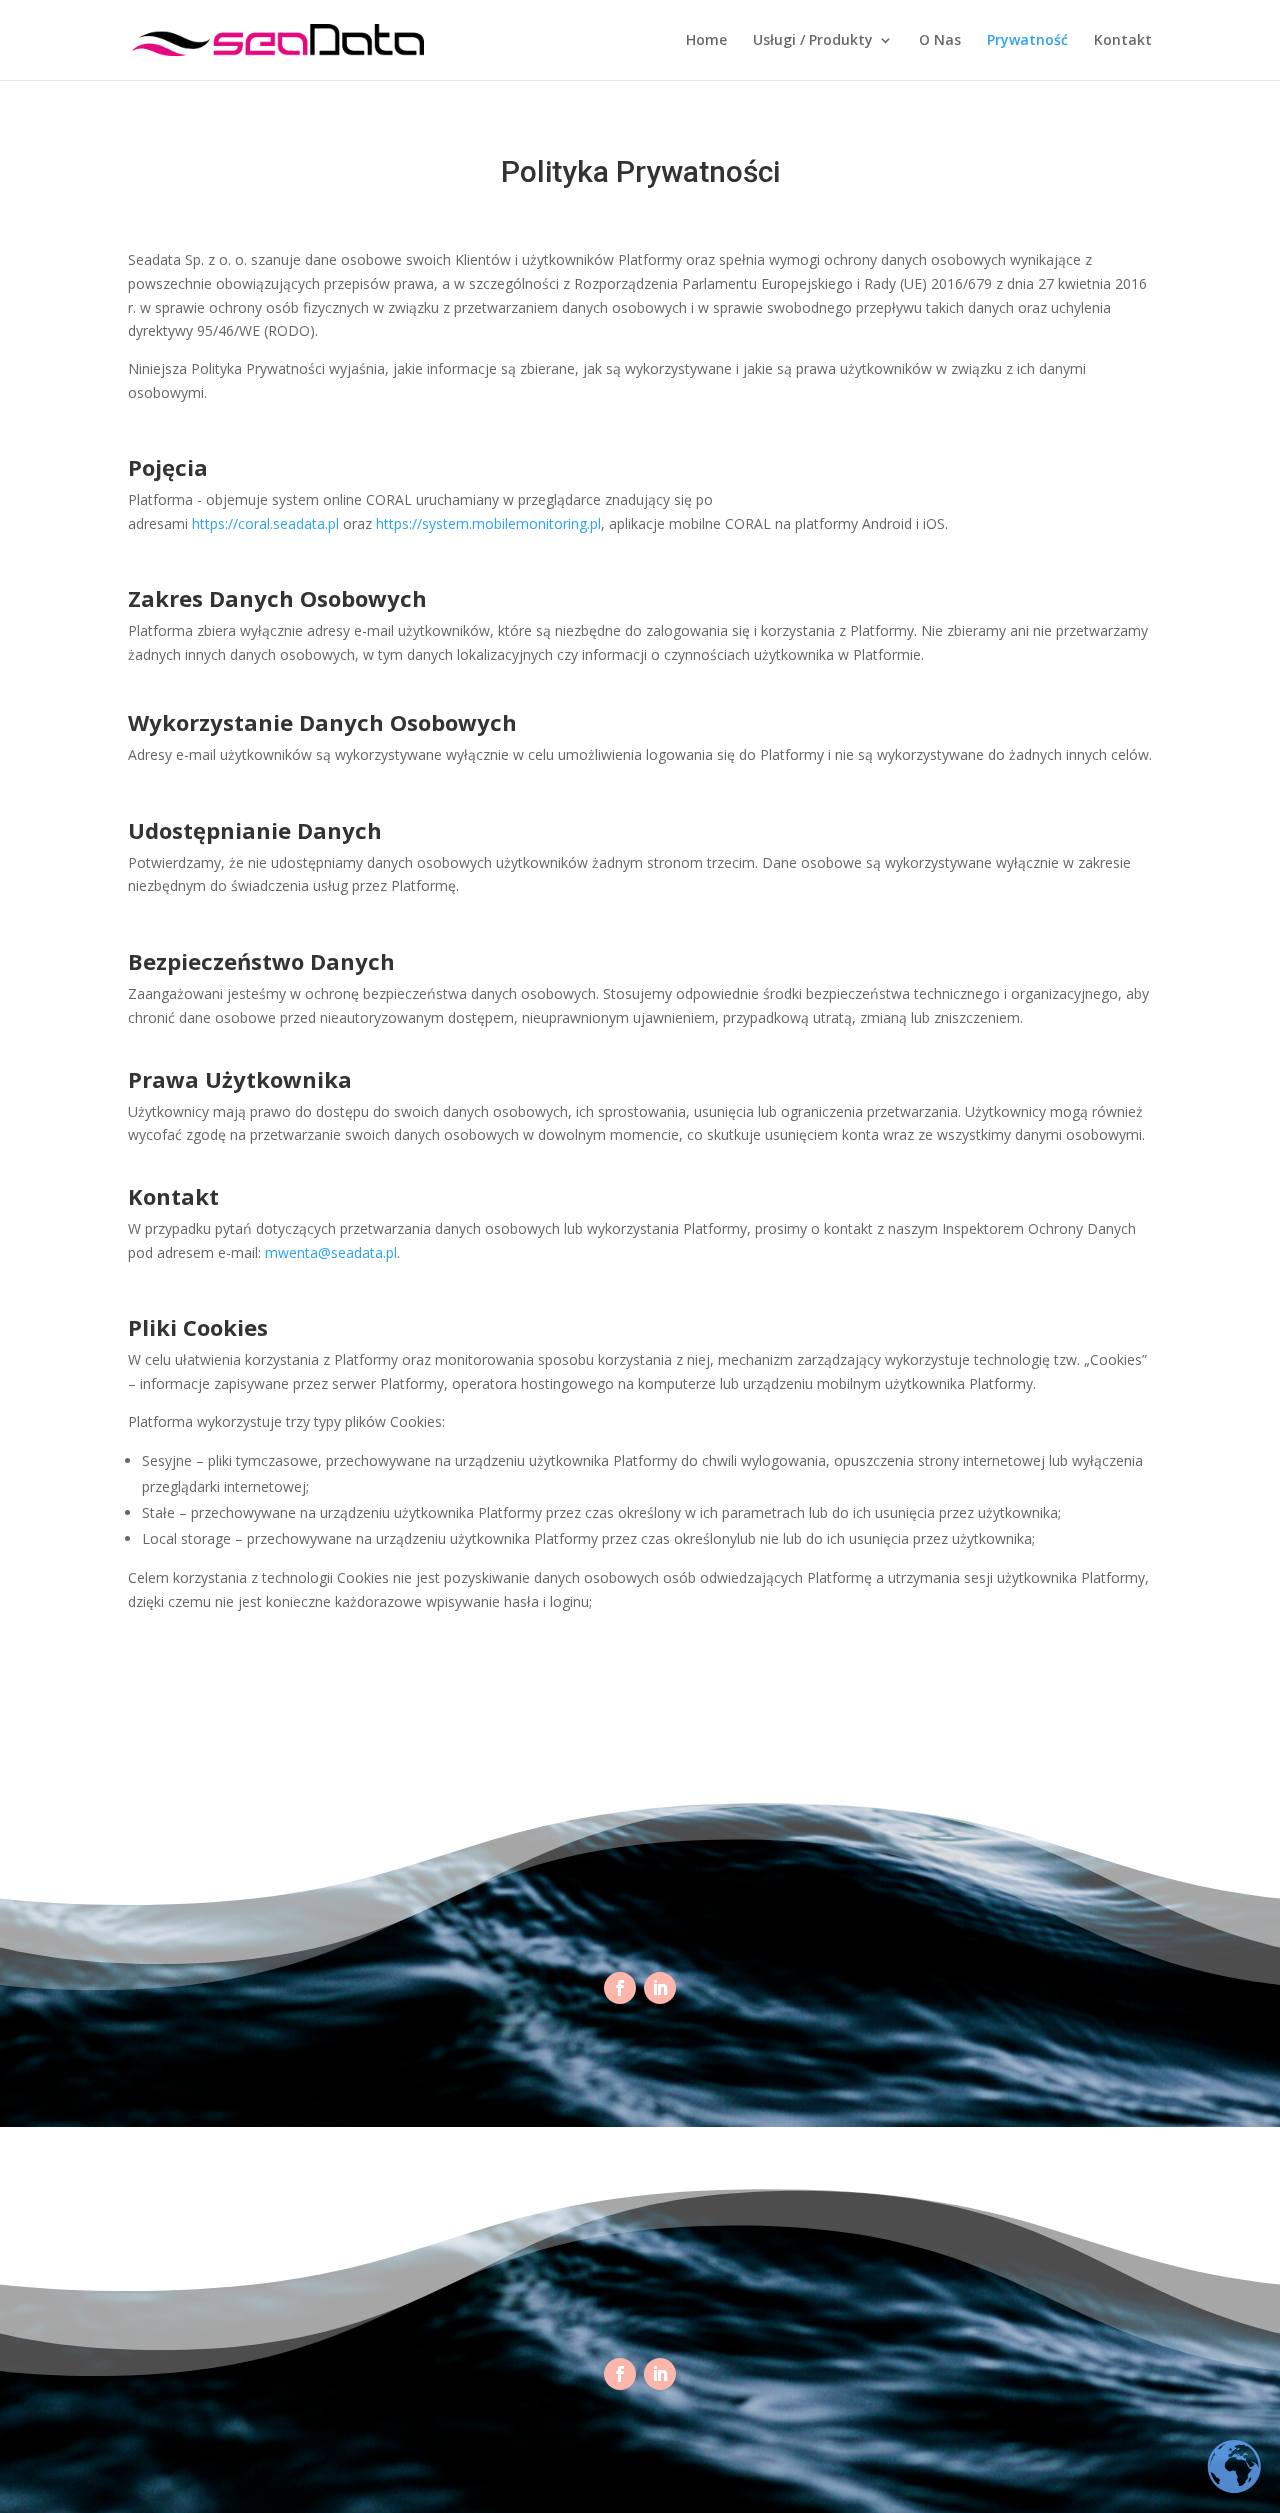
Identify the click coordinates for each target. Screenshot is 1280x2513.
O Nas (940, 41)
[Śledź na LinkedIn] (660, 1988)
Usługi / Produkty (813, 41)
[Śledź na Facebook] (620, 1988)
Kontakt (1123, 41)
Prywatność (1027, 41)
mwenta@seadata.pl (331, 1252)
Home (706, 41)
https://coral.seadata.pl (265, 523)
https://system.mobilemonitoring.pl (488, 523)
